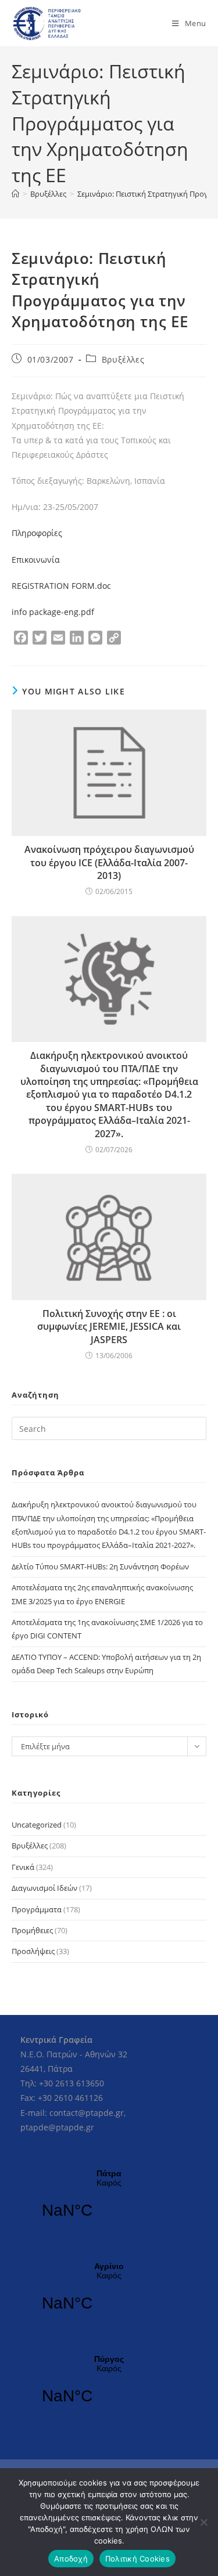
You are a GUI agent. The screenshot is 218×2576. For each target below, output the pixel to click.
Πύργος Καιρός (109, 2387)
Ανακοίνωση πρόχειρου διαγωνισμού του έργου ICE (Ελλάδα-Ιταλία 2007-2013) (109, 862)
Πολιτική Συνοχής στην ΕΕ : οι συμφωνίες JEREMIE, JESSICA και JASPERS (109, 1327)
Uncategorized (37, 1825)
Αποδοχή (71, 2559)
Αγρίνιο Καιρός (109, 2294)
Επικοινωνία (37, 560)
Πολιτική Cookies (137, 2559)
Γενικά (23, 1867)
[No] (203, 2522)
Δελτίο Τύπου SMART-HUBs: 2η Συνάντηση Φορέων (100, 1566)
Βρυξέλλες (123, 359)
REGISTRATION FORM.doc (61, 586)
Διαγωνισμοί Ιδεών (44, 1888)
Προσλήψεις (33, 1951)
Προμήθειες (32, 1930)
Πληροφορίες (38, 533)
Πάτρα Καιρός (109, 2201)
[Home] (15, 194)
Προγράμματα (37, 1909)
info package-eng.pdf (53, 612)
